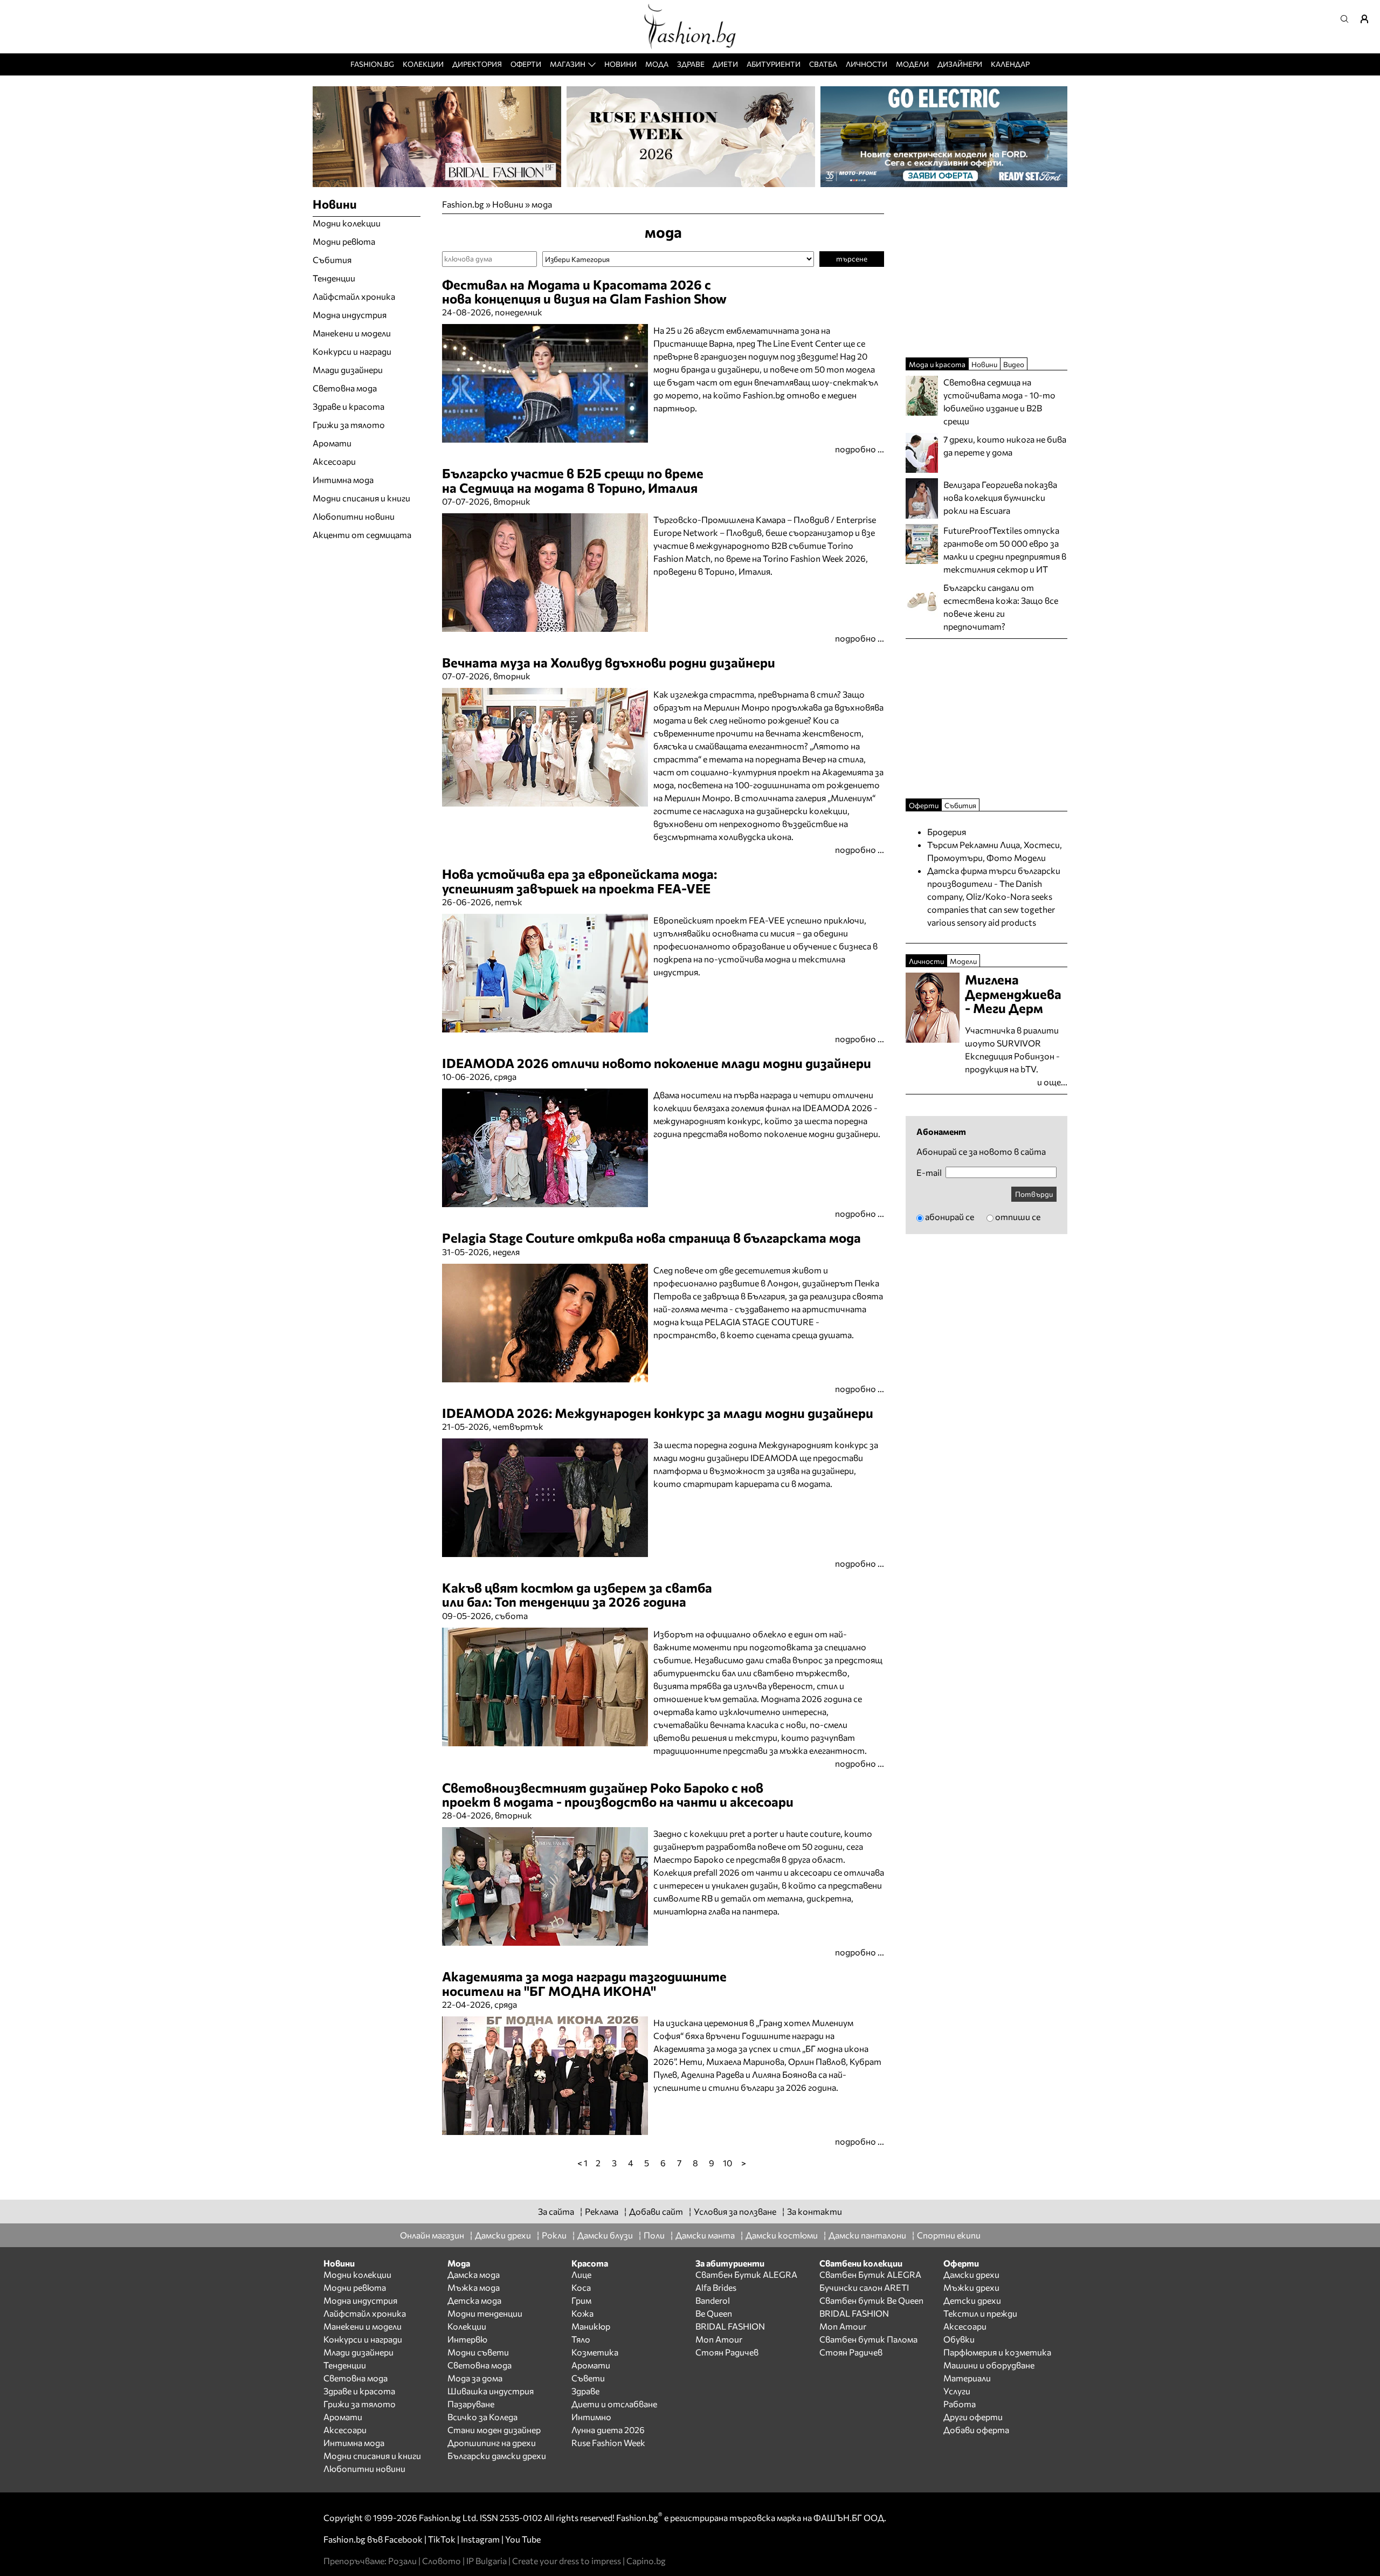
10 (727, 2162)
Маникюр (591, 2326)
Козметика (595, 2352)
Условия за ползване (735, 2211)
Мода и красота (937, 364)
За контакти (815, 2211)
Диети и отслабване (614, 2404)
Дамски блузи (605, 2235)
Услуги (957, 2391)
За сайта (556, 2211)
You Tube (523, 2539)
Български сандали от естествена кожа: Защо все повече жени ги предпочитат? (1001, 607)
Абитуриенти (774, 64)
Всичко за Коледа (482, 2417)
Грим (581, 2300)
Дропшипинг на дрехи (492, 2443)
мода (542, 204)
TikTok (442, 2539)
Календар (1010, 64)
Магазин (568, 64)
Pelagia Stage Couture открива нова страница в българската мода (651, 1238)
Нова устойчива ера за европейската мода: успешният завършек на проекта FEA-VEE (579, 881)
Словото (441, 2561)
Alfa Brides (716, 2287)
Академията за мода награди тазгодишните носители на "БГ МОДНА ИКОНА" (584, 1983)
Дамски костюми (782, 2235)
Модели (912, 64)
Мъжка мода (474, 2287)
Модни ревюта (344, 241)
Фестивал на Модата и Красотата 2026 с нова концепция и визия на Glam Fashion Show (584, 291)
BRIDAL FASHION (730, 2326)
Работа (960, 2404)
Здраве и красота (349, 406)
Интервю (467, 2339)
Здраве (691, 64)
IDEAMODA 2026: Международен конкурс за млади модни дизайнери (658, 1413)
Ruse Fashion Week (608, 2443)
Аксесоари (334, 461)
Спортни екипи (949, 2235)
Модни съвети (478, 2352)
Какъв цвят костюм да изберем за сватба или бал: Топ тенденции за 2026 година (577, 1594)
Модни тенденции (485, 2313)
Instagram (480, 2539)
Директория (477, 64)
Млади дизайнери (348, 370)
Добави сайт (656, 2211)
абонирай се (950, 1217)
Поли (654, 2235)
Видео (1014, 364)
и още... (1052, 1082)
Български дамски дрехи (497, 2456)
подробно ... (860, 449)
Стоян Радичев (727, 2352)
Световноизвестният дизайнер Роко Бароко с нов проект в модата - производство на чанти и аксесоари (618, 1795)
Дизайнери (960, 64)
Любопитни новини (354, 516)
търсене (852, 259)
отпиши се (1018, 1217)
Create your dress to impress (567, 2561)
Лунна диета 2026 (608, 2430)
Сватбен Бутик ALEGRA (746, 2274)
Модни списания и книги (361, 498)
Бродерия (947, 832)
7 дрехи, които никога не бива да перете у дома (1005, 446)
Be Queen (714, 2313)
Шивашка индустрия (491, 2391)
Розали (402, 2561)
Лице (581, 2274)
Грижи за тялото (349, 425)
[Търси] (1348, 19)
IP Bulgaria (487, 2561)
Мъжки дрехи (971, 2287)
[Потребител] (1368, 19)
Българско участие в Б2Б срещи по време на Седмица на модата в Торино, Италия (573, 480)
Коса (581, 2287)
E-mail (929, 1173)
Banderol (713, 2300)
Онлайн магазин (432, 2235)
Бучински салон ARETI (864, 2287)
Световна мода (345, 388)
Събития (332, 260)
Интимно (591, 2417)
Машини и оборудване (989, 2365)
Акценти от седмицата (362, 535)
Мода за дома (475, 2378)
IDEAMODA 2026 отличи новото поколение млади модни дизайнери (657, 1063)
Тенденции (334, 278)
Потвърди (1034, 1194)
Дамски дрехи (503, 2235)
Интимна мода (343, 480)
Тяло (581, 2339)
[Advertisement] (568, 2175)
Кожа (582, 2313)
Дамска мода (474, 2274)
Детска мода (474, 2300)
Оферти (526, 64)
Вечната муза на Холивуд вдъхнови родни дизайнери (609, 662)
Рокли (554, 2235)
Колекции (423, 64)
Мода (657, 64)
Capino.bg (646, 2561)
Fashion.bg (372, 64)
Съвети (588, 2378)
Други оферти (973, 2417)
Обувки (959, 2339)
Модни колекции (347, 223)
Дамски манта (705, 2235)
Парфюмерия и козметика (997, 2352)
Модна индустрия (350, 315)
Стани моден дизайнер (494, 2430)
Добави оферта (976, 2430)
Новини (620, 64)
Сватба (823, 64)
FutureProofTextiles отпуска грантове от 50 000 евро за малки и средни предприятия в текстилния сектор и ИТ (1005, 550)
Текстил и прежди (980, 2313)
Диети (725, 64)
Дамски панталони (867, 2235)
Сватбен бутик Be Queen (871, 2300)
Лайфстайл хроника (354, 296)
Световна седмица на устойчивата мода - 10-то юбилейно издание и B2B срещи (999, 401)
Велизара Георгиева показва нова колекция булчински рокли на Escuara (1000, 497)
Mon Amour (719, 2339)
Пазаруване (471, 2404)
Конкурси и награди (352, 351)
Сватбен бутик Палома (868, 2339)
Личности (867, 64)
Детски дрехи (972, 2300)
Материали (967, 2378)
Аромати (332, 443)
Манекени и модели (352, 333)
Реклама (602, 2211)
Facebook (403, 2539)
